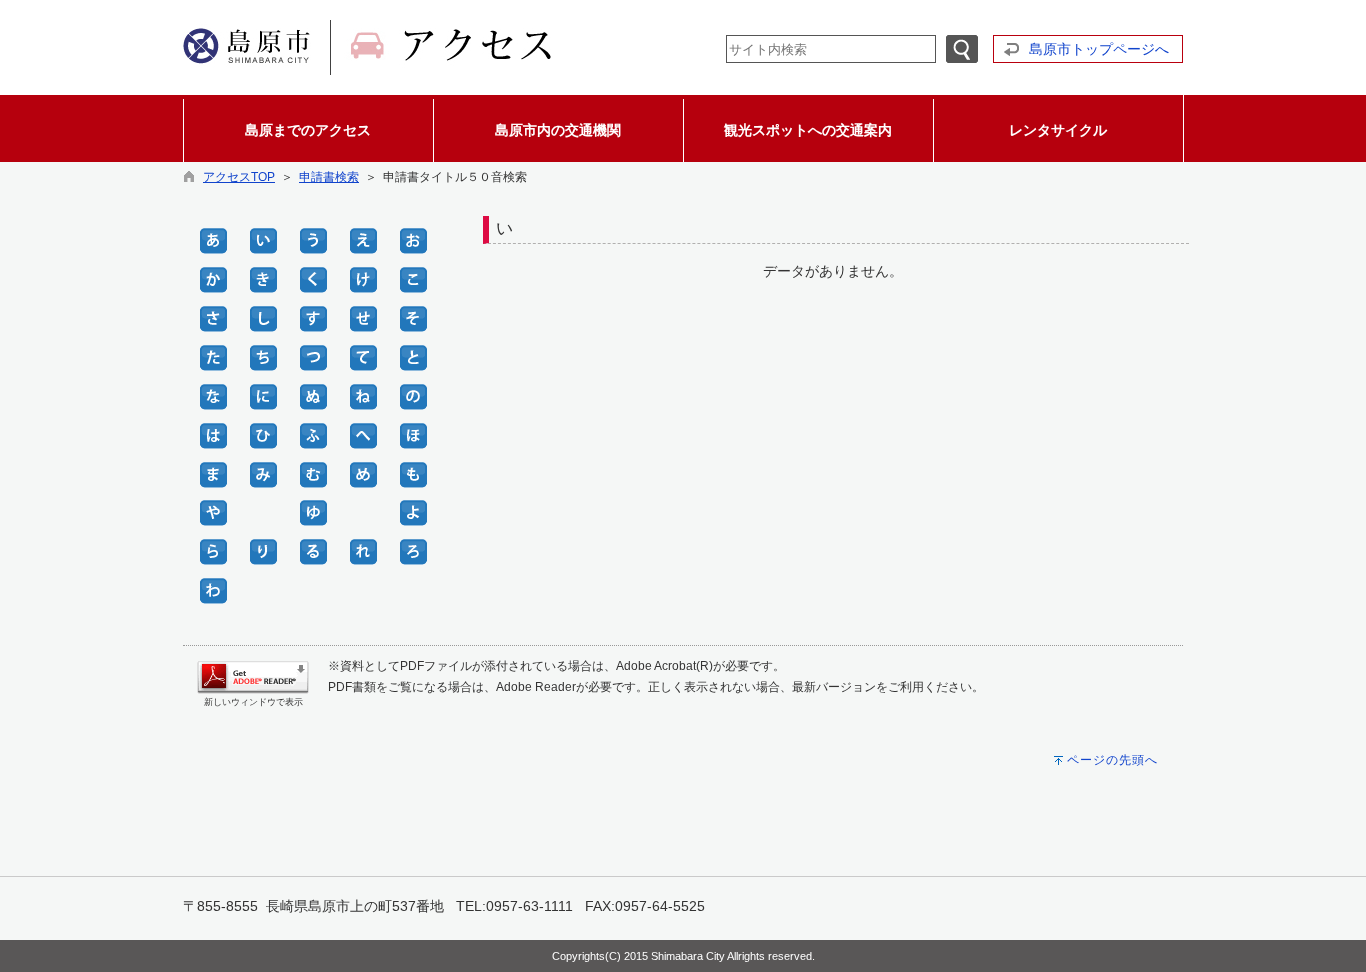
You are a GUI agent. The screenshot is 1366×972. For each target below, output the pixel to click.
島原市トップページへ (1099, 49)
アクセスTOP (239, 177)
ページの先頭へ (1112, 760)
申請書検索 (329, 177)
